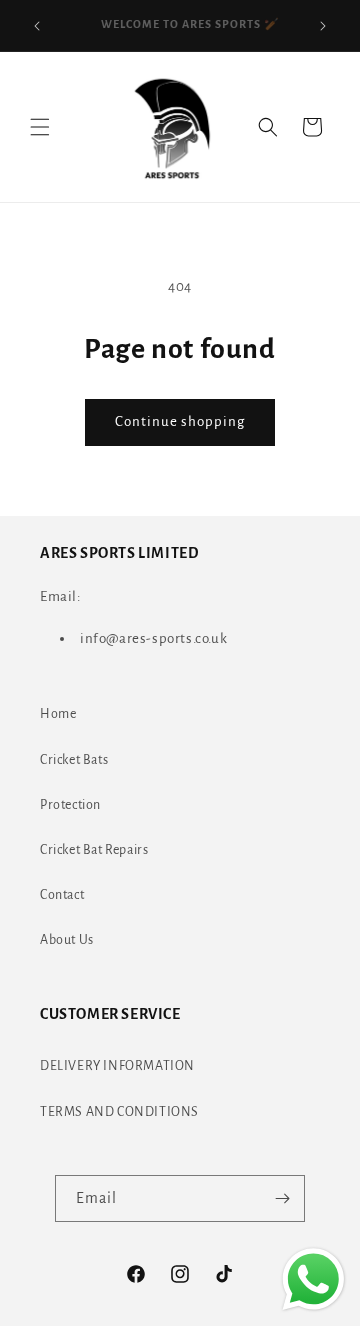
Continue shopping (180, 421)
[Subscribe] (282, 1198)
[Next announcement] (323, 26)
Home (58, 714)
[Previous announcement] (37, 26)
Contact (62, 895)
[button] (40, 127)
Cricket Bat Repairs (94, 850)
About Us (67, 940)
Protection (70, 805)
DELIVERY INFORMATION (117, 1066)
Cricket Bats (74, 760)
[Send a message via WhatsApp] (313, 1279)
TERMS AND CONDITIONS (119, 1112)
